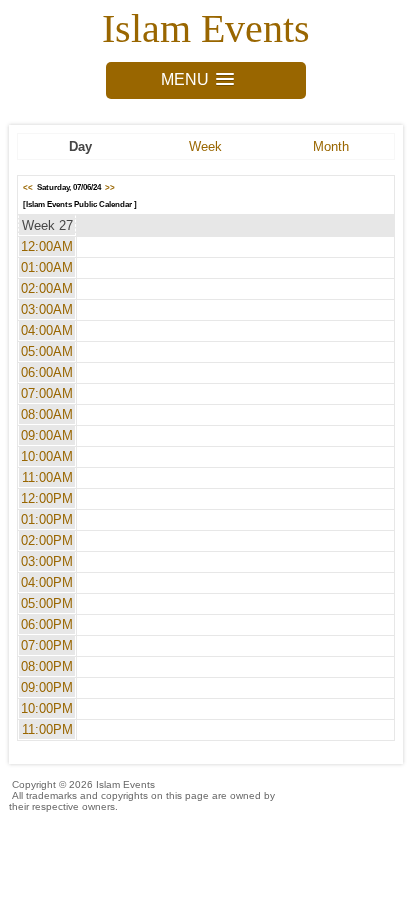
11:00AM (47, 477)
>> (110, 187)
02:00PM (47, 540)
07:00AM (47, 393)
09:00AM (47, 435)
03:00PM (47, 561)
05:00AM (47, 351)
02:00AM (47, 288)
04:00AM (47, 330)
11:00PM (47, 729)
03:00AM (47, 309)
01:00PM (47, 519)
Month (331, 146)
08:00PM (47, 666)
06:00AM (47, 372)
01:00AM (47, 267)
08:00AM (47, 414)
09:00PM (47, 687)
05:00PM (47, 603)
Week (205, 146)
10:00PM (47, 708)
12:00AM (47, 246)
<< (28, 187)
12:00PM (47, 498)
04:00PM (47, 582)
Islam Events (206, 28)
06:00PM (47, 624)
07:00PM (47, 645)
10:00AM (47, 456)
